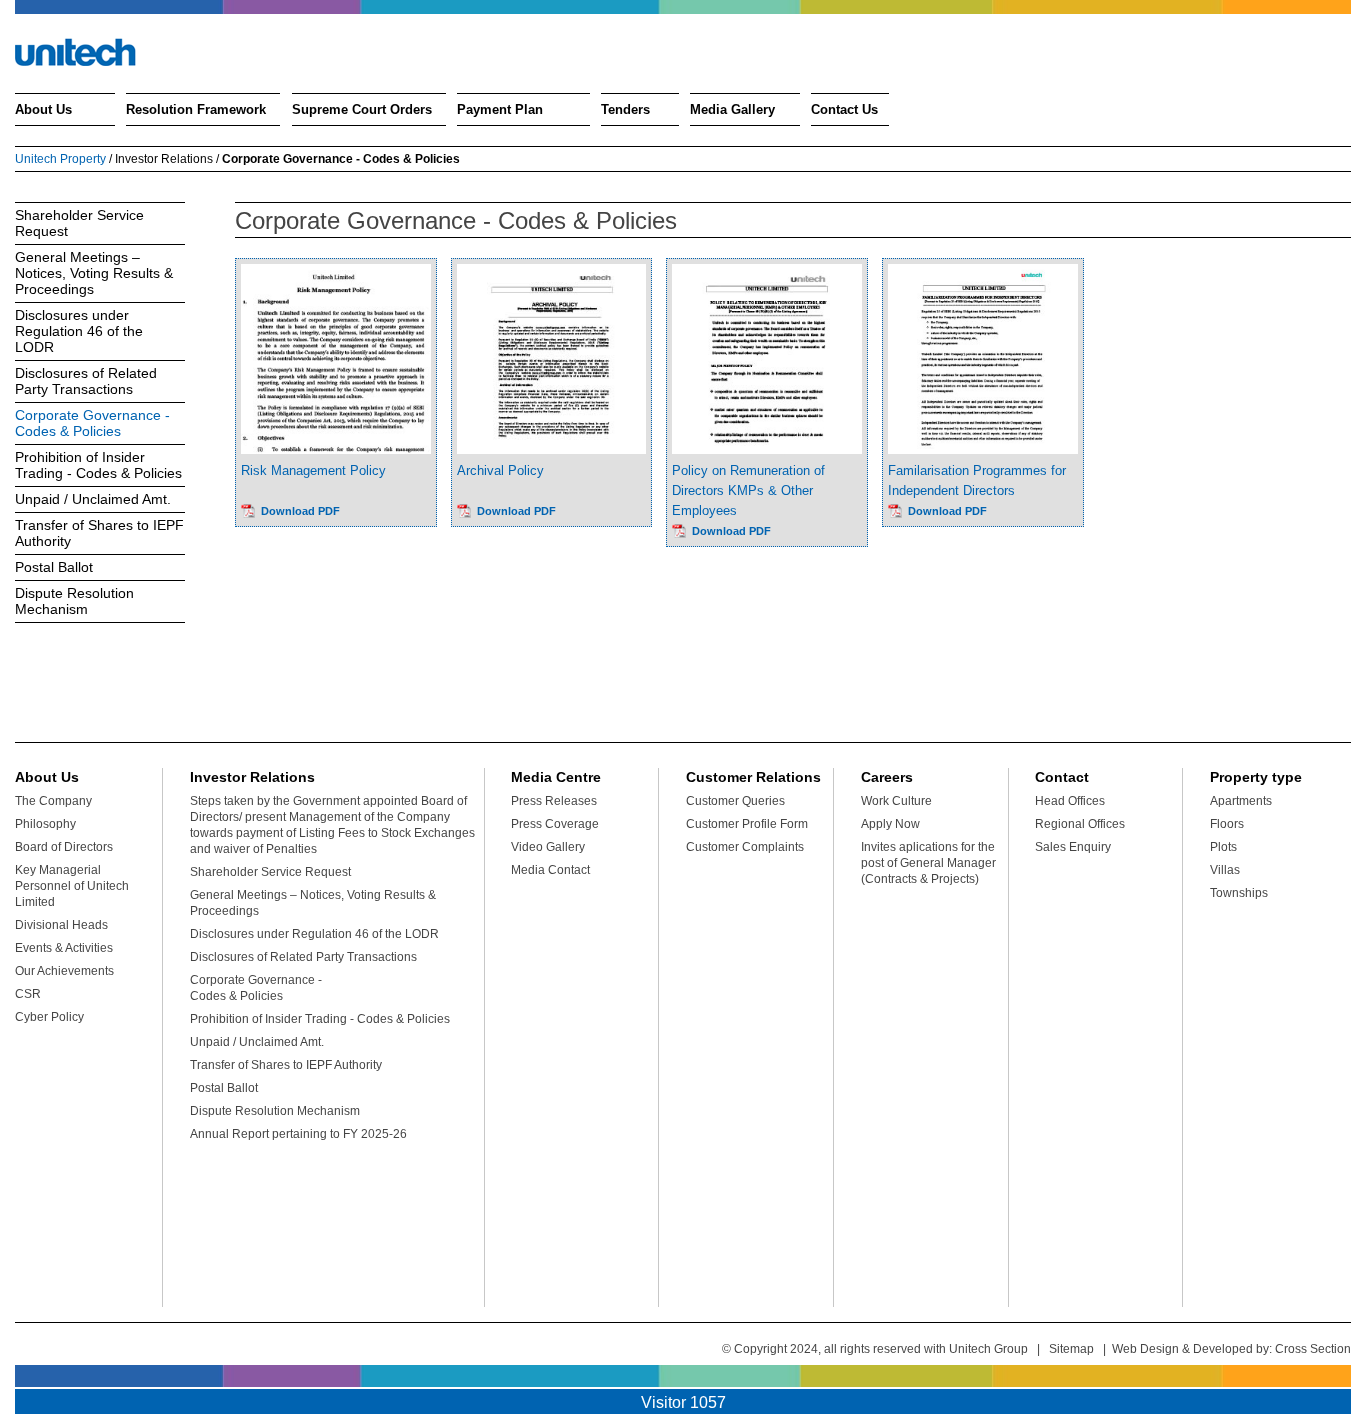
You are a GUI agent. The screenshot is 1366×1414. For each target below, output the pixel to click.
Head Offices (1070, 801)
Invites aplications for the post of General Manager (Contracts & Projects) (928, 863)
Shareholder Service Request (79, 223)
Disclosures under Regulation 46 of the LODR (79, 331)
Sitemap (1071, 1349)
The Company (53, 801)
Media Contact (550, 870)
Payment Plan (500, 109)
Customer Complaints (745, 847)
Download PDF (300, 511)
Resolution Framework (196, 109)
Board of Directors (64, 847)
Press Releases (554, 801)
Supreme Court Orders (362, 109)
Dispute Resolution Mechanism (74, 601)
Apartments (1241, 801)
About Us (43, 109)
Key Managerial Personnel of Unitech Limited (72, 886)
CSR (28, 994)
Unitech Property (60, 159)
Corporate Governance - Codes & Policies (92, 423)
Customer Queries (735, 801)
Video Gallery (548, 847)
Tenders (625, 109)
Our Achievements (64, 971)
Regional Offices (1080, 824)
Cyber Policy (49, 1017)
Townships (1239, 893)
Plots (1223, 847)
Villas (1225, 870)
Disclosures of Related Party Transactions (86, 381)
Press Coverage (555, 824)
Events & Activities (64, 948)
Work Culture (896, 801)
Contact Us (844, 109)
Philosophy (45, 824)
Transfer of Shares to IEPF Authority (99, 533)
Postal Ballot (54, 567)
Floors (1227, 824)
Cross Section (1313, 1349)
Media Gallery (732, 109)
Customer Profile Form (747, 824)
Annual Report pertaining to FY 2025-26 (298, 1134)
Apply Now (890, 824)
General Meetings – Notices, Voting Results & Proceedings (94, 273)
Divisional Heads (61, 925)
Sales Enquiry (1073, 847)
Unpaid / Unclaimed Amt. (93, 499)
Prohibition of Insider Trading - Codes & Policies (98, 465)
